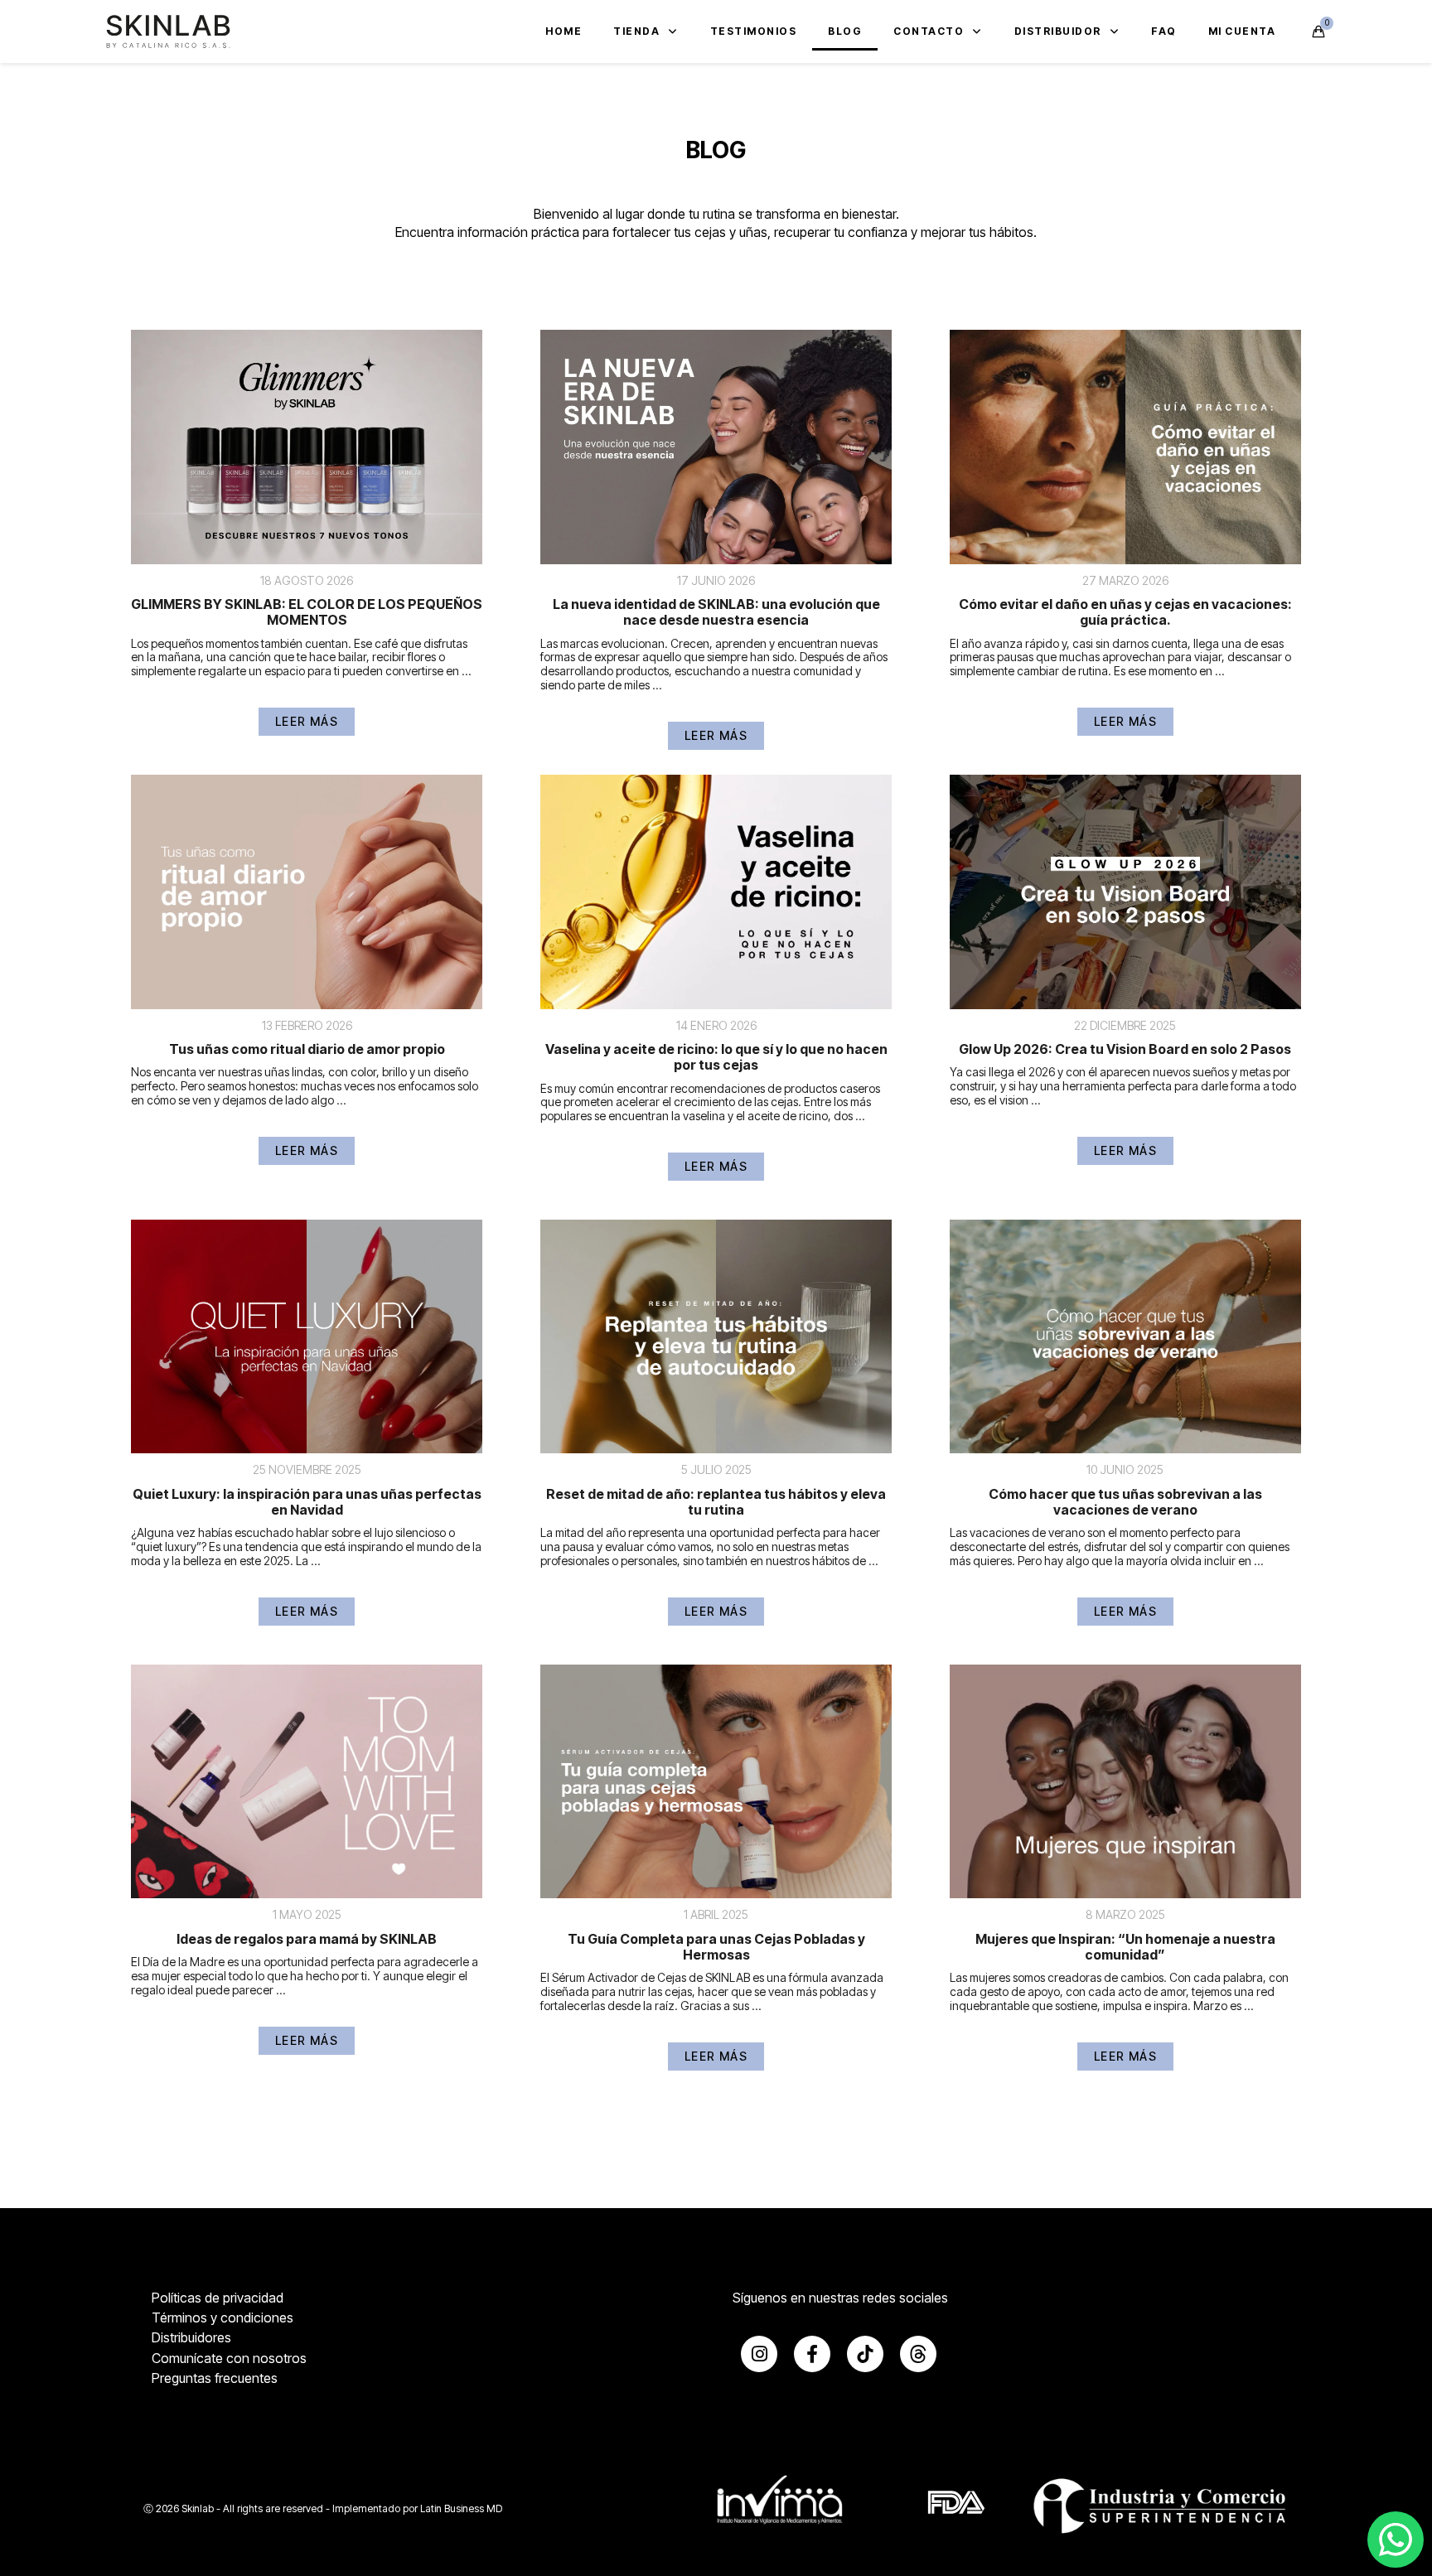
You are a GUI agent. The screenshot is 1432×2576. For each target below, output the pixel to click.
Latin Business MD (461, 2508)
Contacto (929, 31)
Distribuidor (1058, 31)
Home (564, 31)
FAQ (1164, 31)
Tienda (636, 31)
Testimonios (754, 31)
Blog (845, 31)
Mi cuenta (1242, 31)
